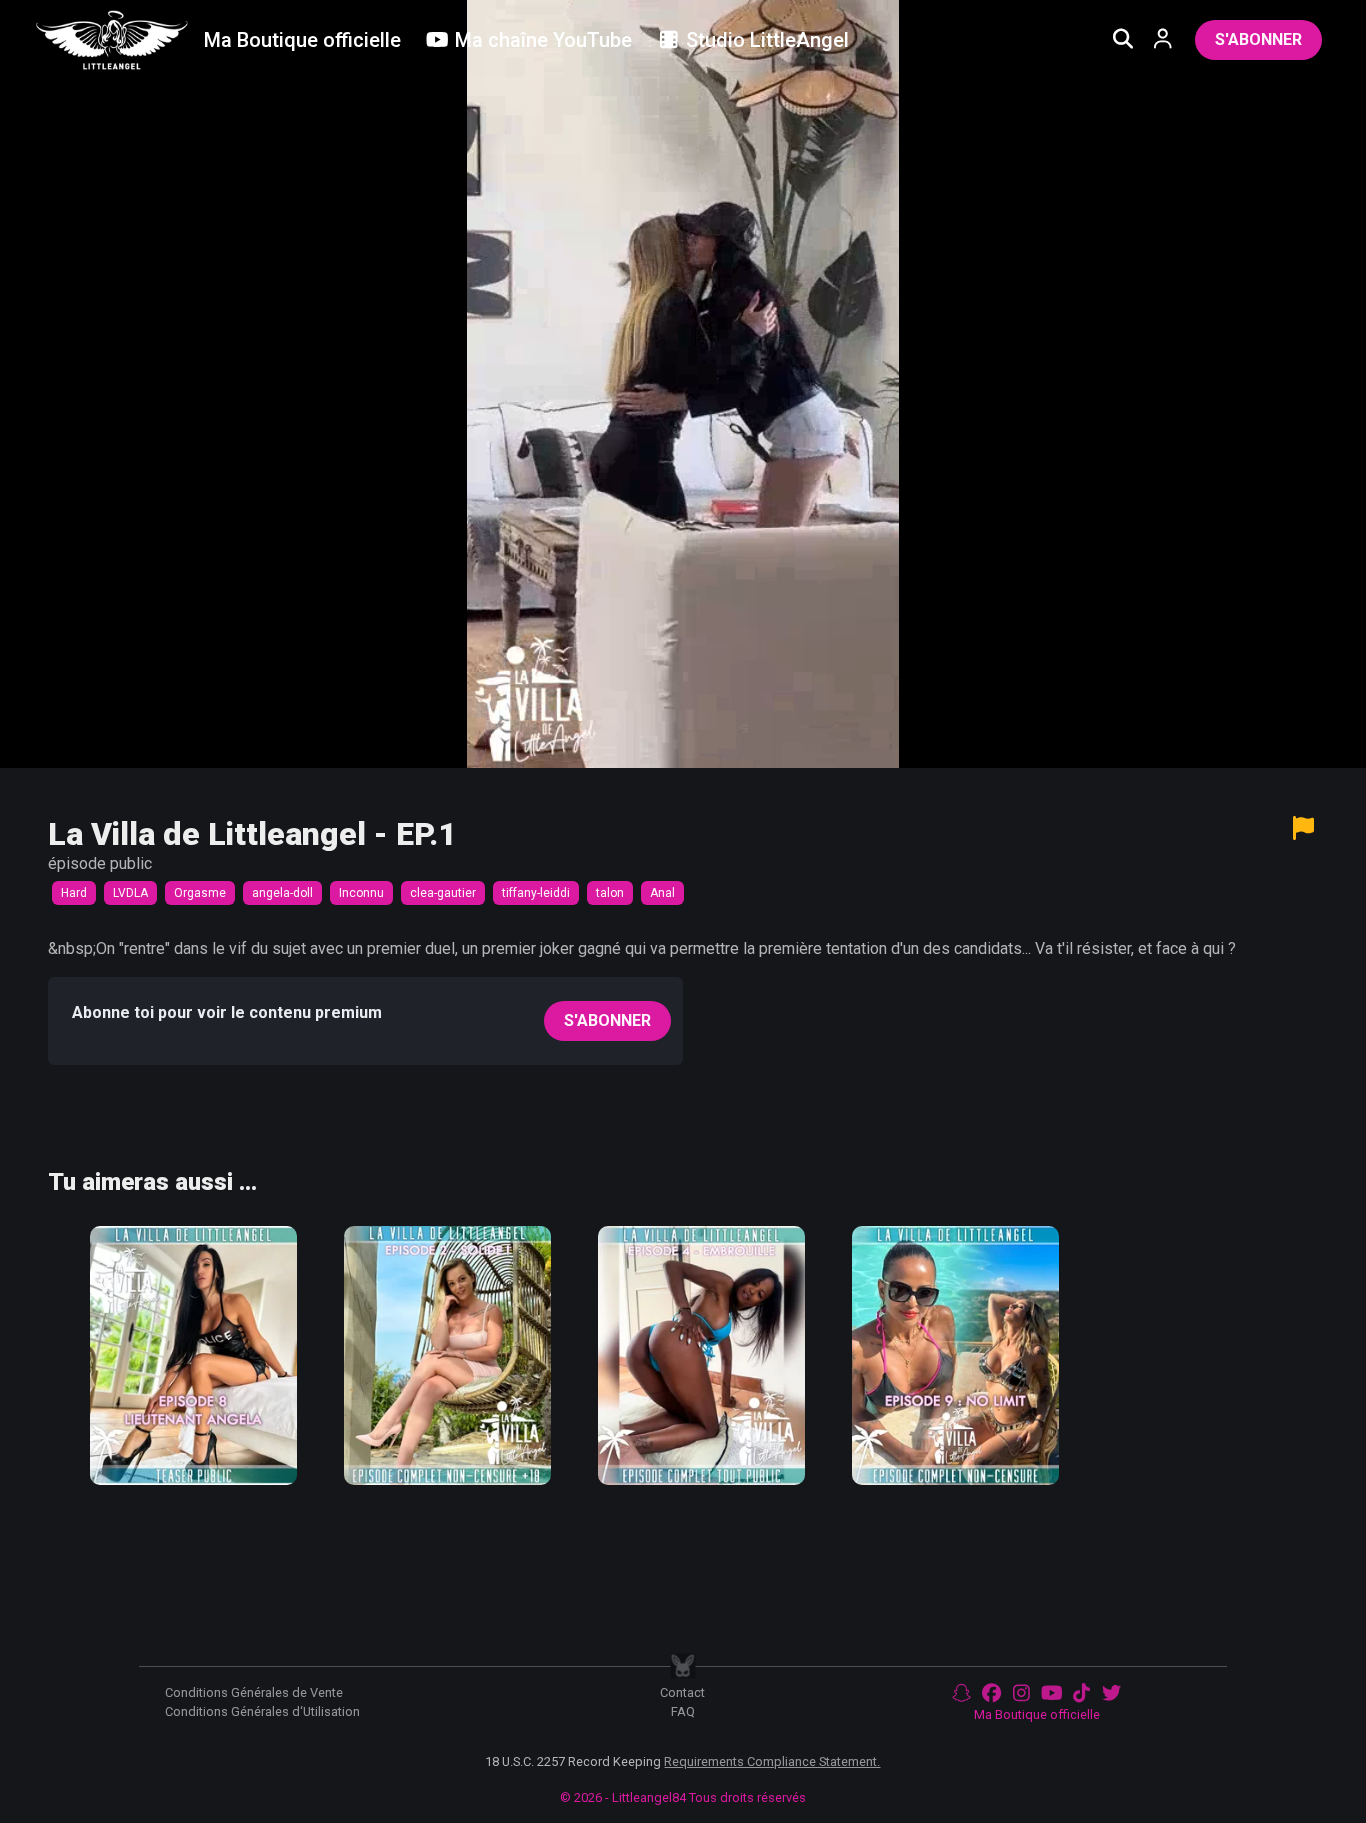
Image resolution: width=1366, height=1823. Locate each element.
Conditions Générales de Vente (254, 1692)
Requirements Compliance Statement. (772, 1761)
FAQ (683, 1711)
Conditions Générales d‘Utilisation (262, 1711)
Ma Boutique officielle (1037, 1714)
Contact (682, 1692)
